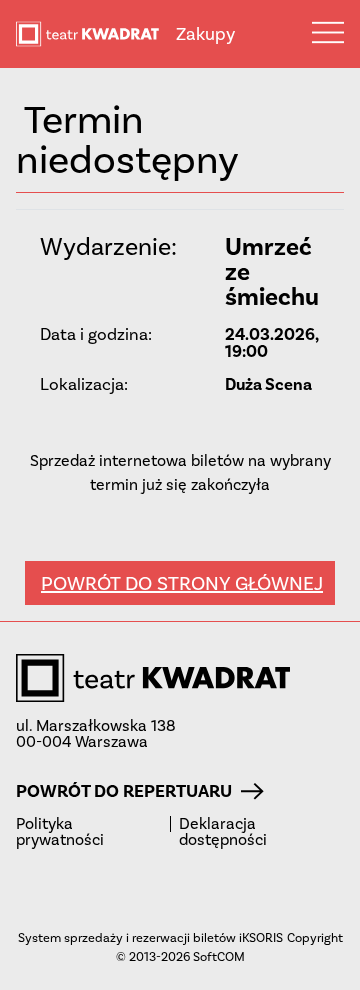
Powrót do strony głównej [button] (182, 583)
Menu (328, 32)
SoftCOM (219, 956)
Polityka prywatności (60, 832)
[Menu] (328, 32)
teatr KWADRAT (96, 34)
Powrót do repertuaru (124, 791)
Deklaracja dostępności (223, 832)
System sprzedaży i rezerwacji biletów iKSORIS (150, 937)
